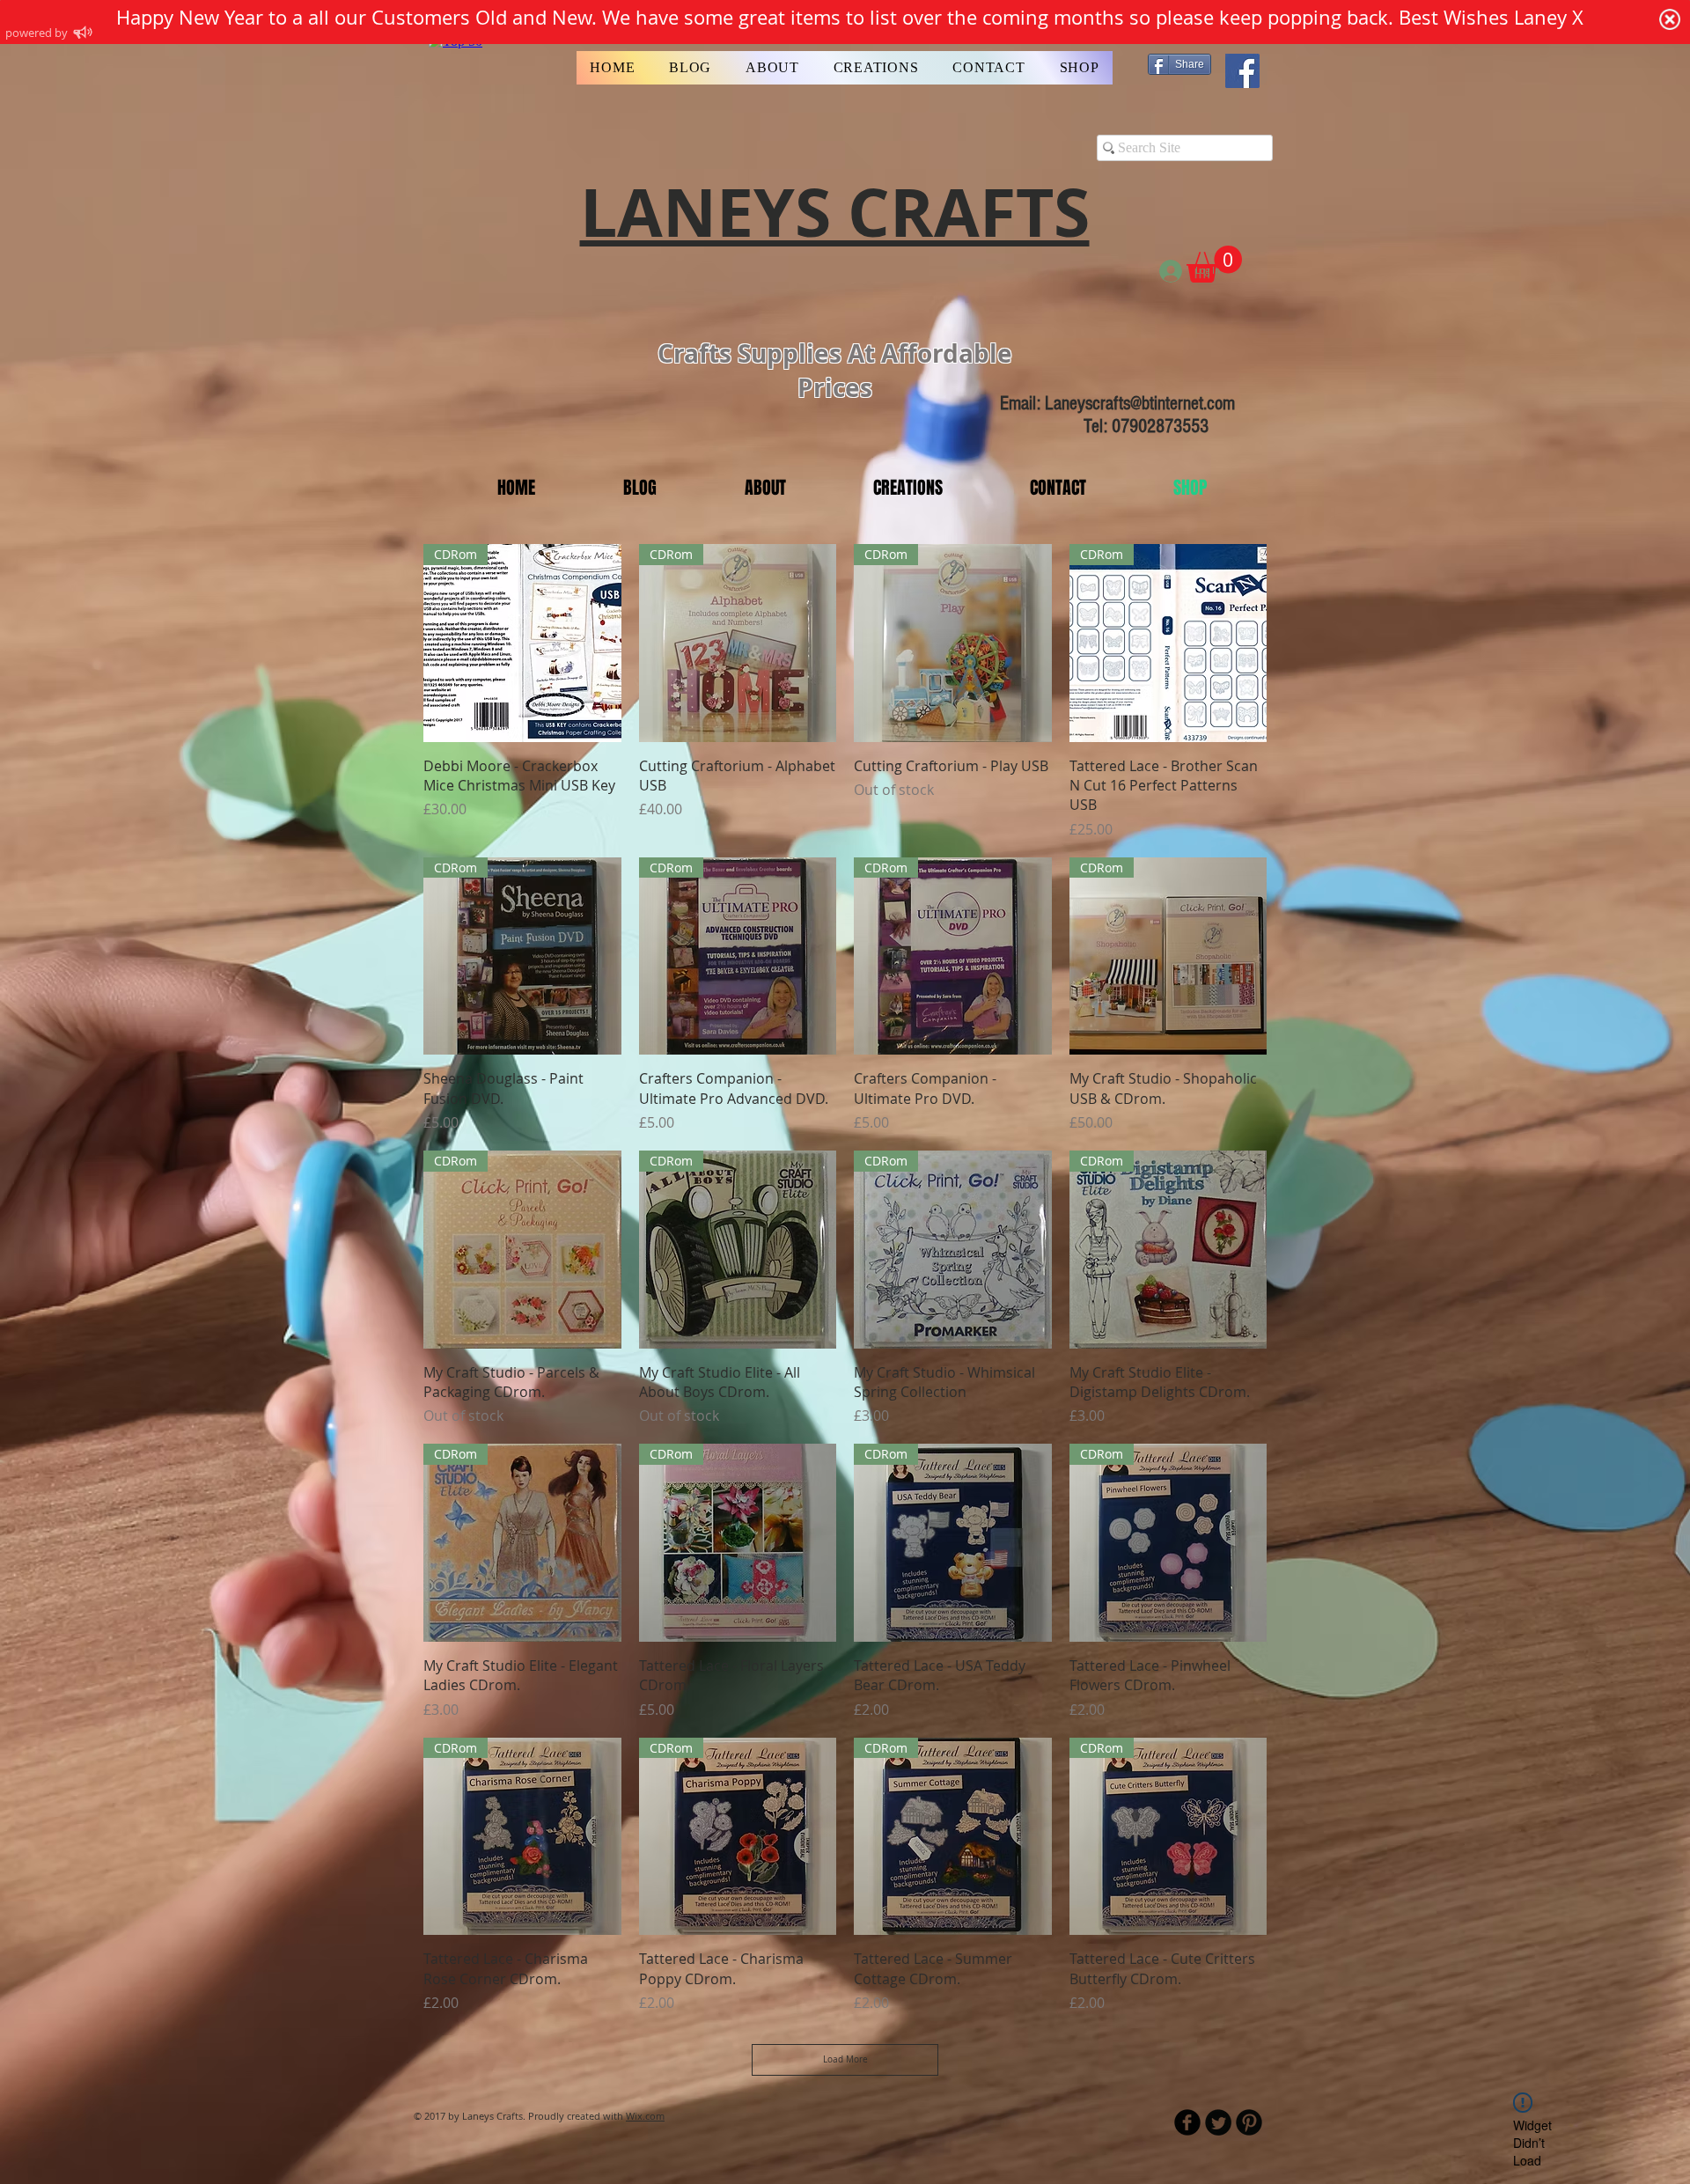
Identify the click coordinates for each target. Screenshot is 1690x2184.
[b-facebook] (1187, 2122)
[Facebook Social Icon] (1242, 71)
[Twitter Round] (1218, 2122)
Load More (845, 2059)
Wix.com (645, 2116)
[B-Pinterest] (1249, 2122)
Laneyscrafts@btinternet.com (1140, 404)
